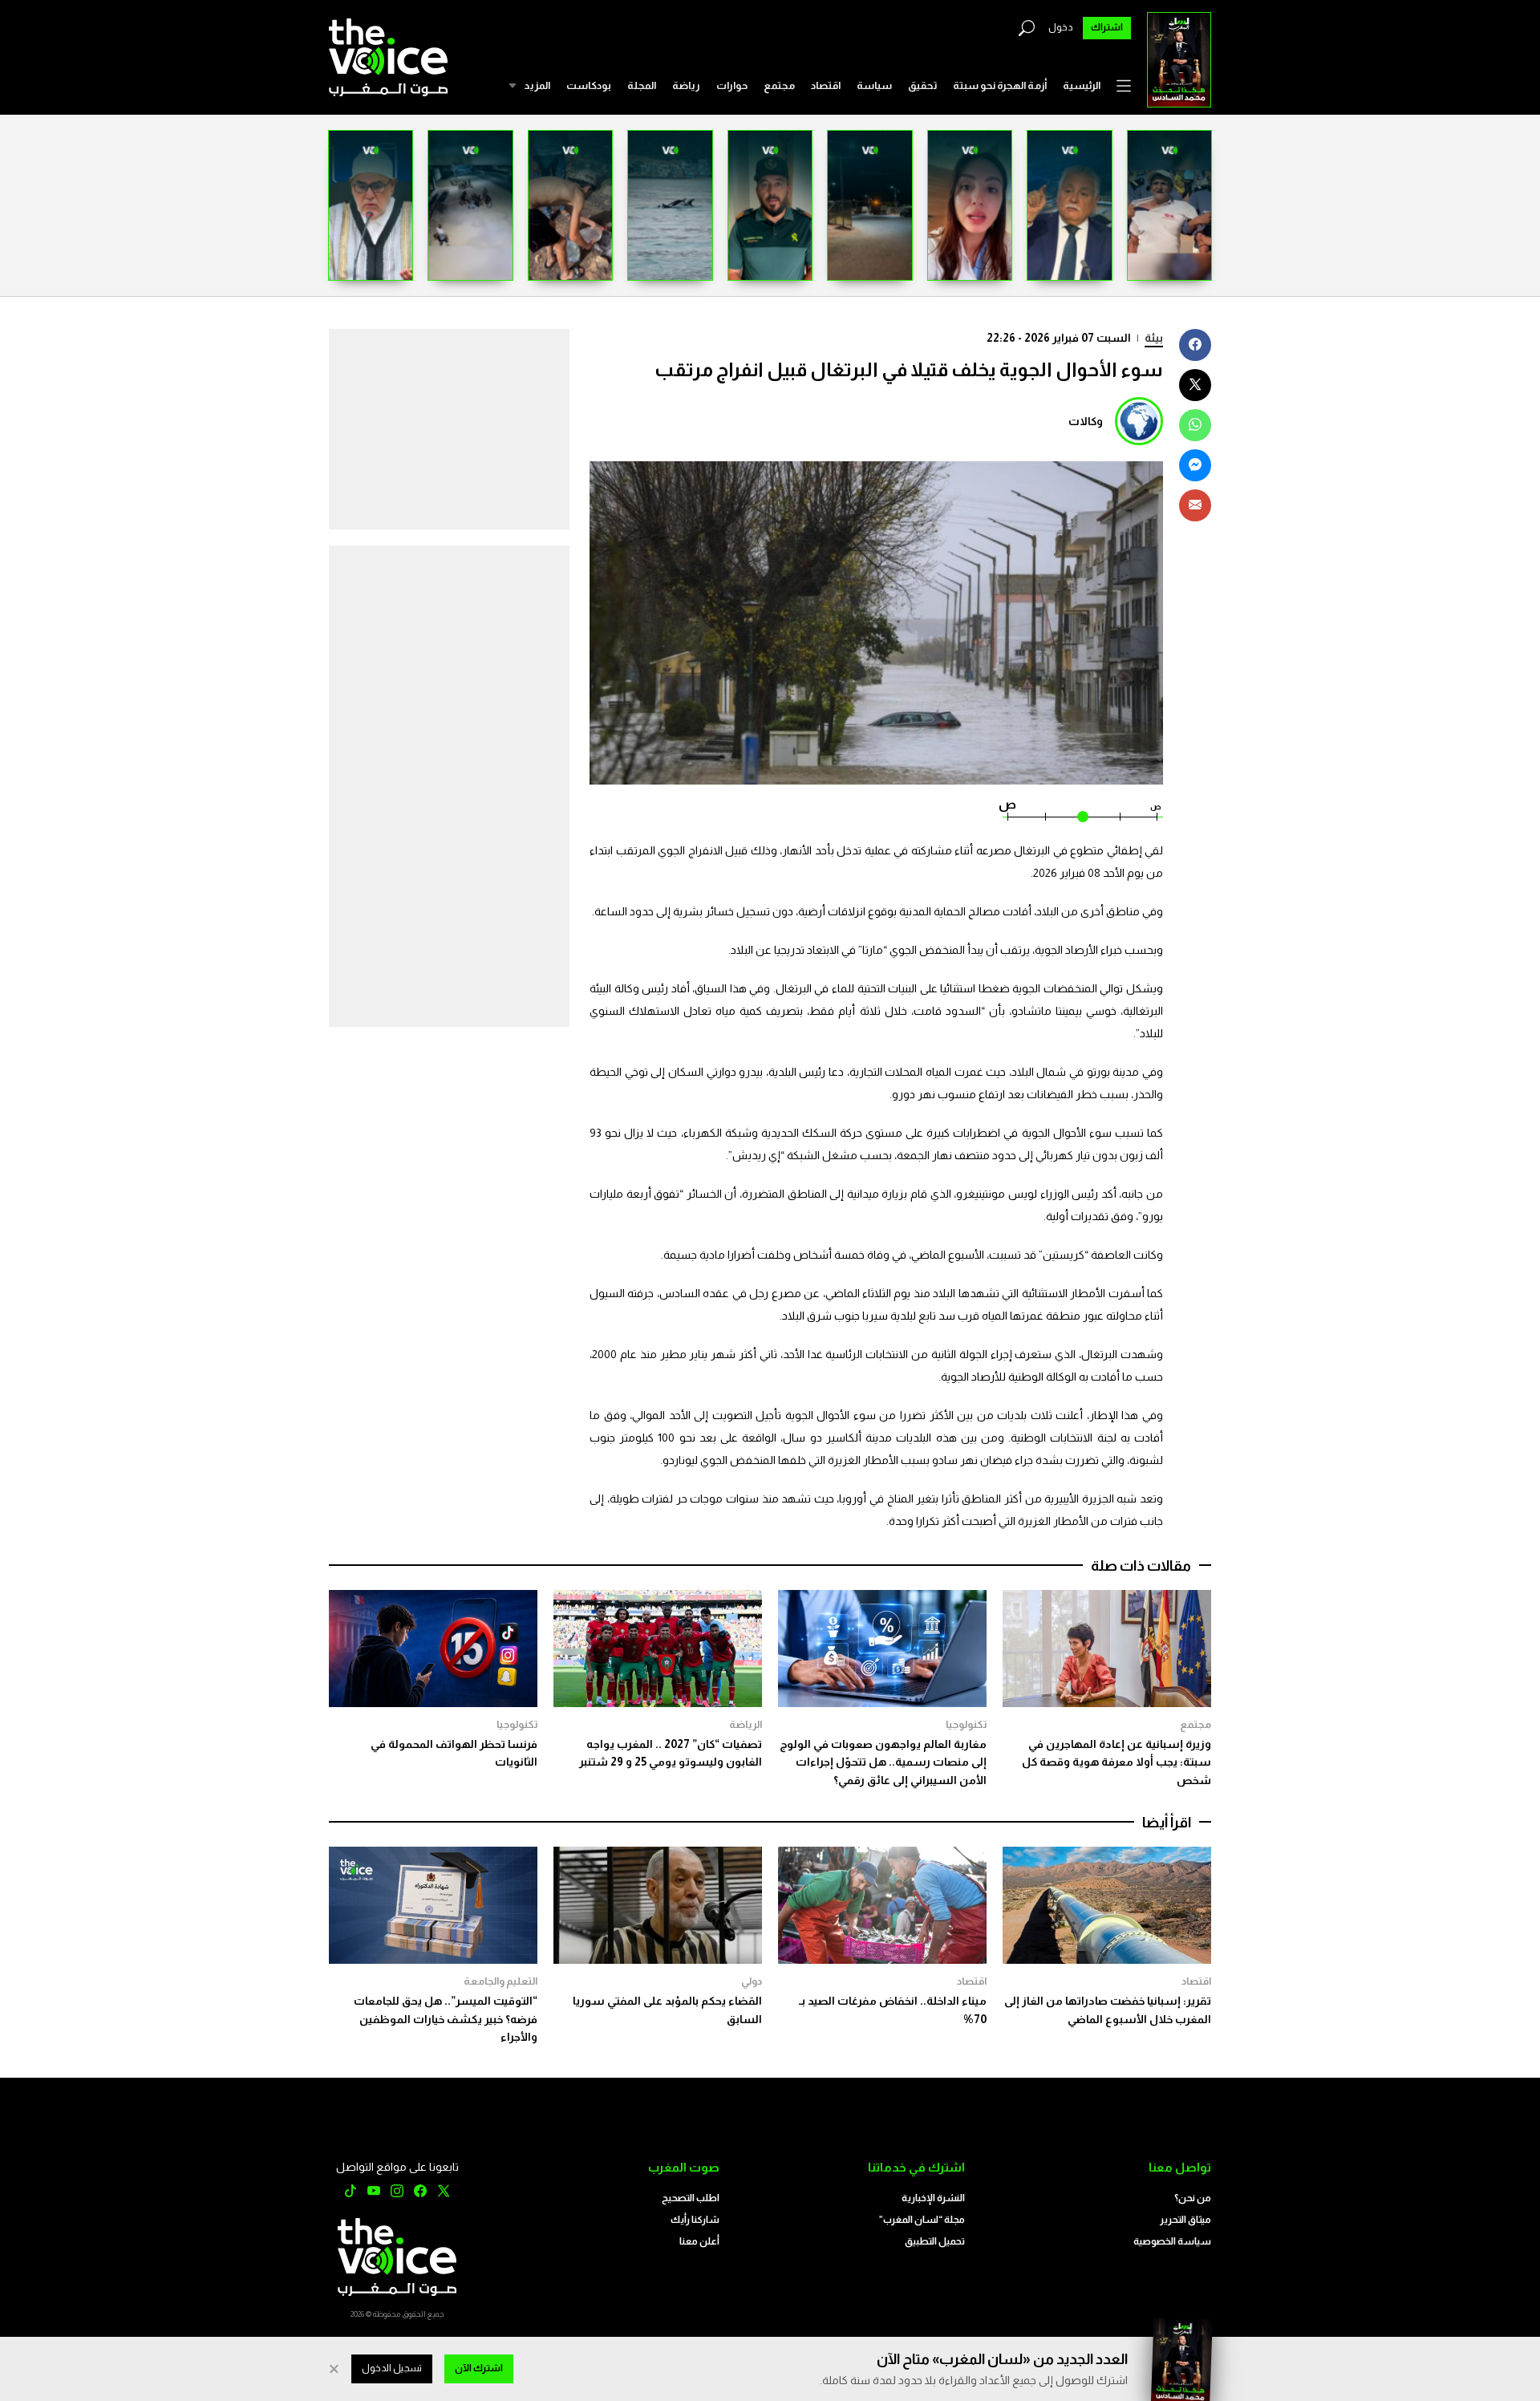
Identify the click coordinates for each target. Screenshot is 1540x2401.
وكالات (1086, 421)
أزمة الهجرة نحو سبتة (1000, 85)
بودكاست (589, 85)
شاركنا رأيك (695, 2220)
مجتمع (779, 85)
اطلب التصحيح (691, 2198)
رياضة (686, 85)
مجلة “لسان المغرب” (922, 2220)
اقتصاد (826, 85)
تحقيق (922, 85)
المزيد (537, 85)
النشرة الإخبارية (933, 2198)
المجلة (642, 85)
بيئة (1154, 338)
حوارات (732, 85)
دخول (1061, 27)
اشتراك (1107, 27)
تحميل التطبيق (935, 2241)
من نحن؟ (1193, 2198)
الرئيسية (1082, 85)
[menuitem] (1082, 86)
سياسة (874, 85)
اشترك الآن (479, 2368)
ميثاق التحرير (1185, 2220)
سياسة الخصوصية (1172, 2241)
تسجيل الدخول (392, 2368)
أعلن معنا (699, 2241)
